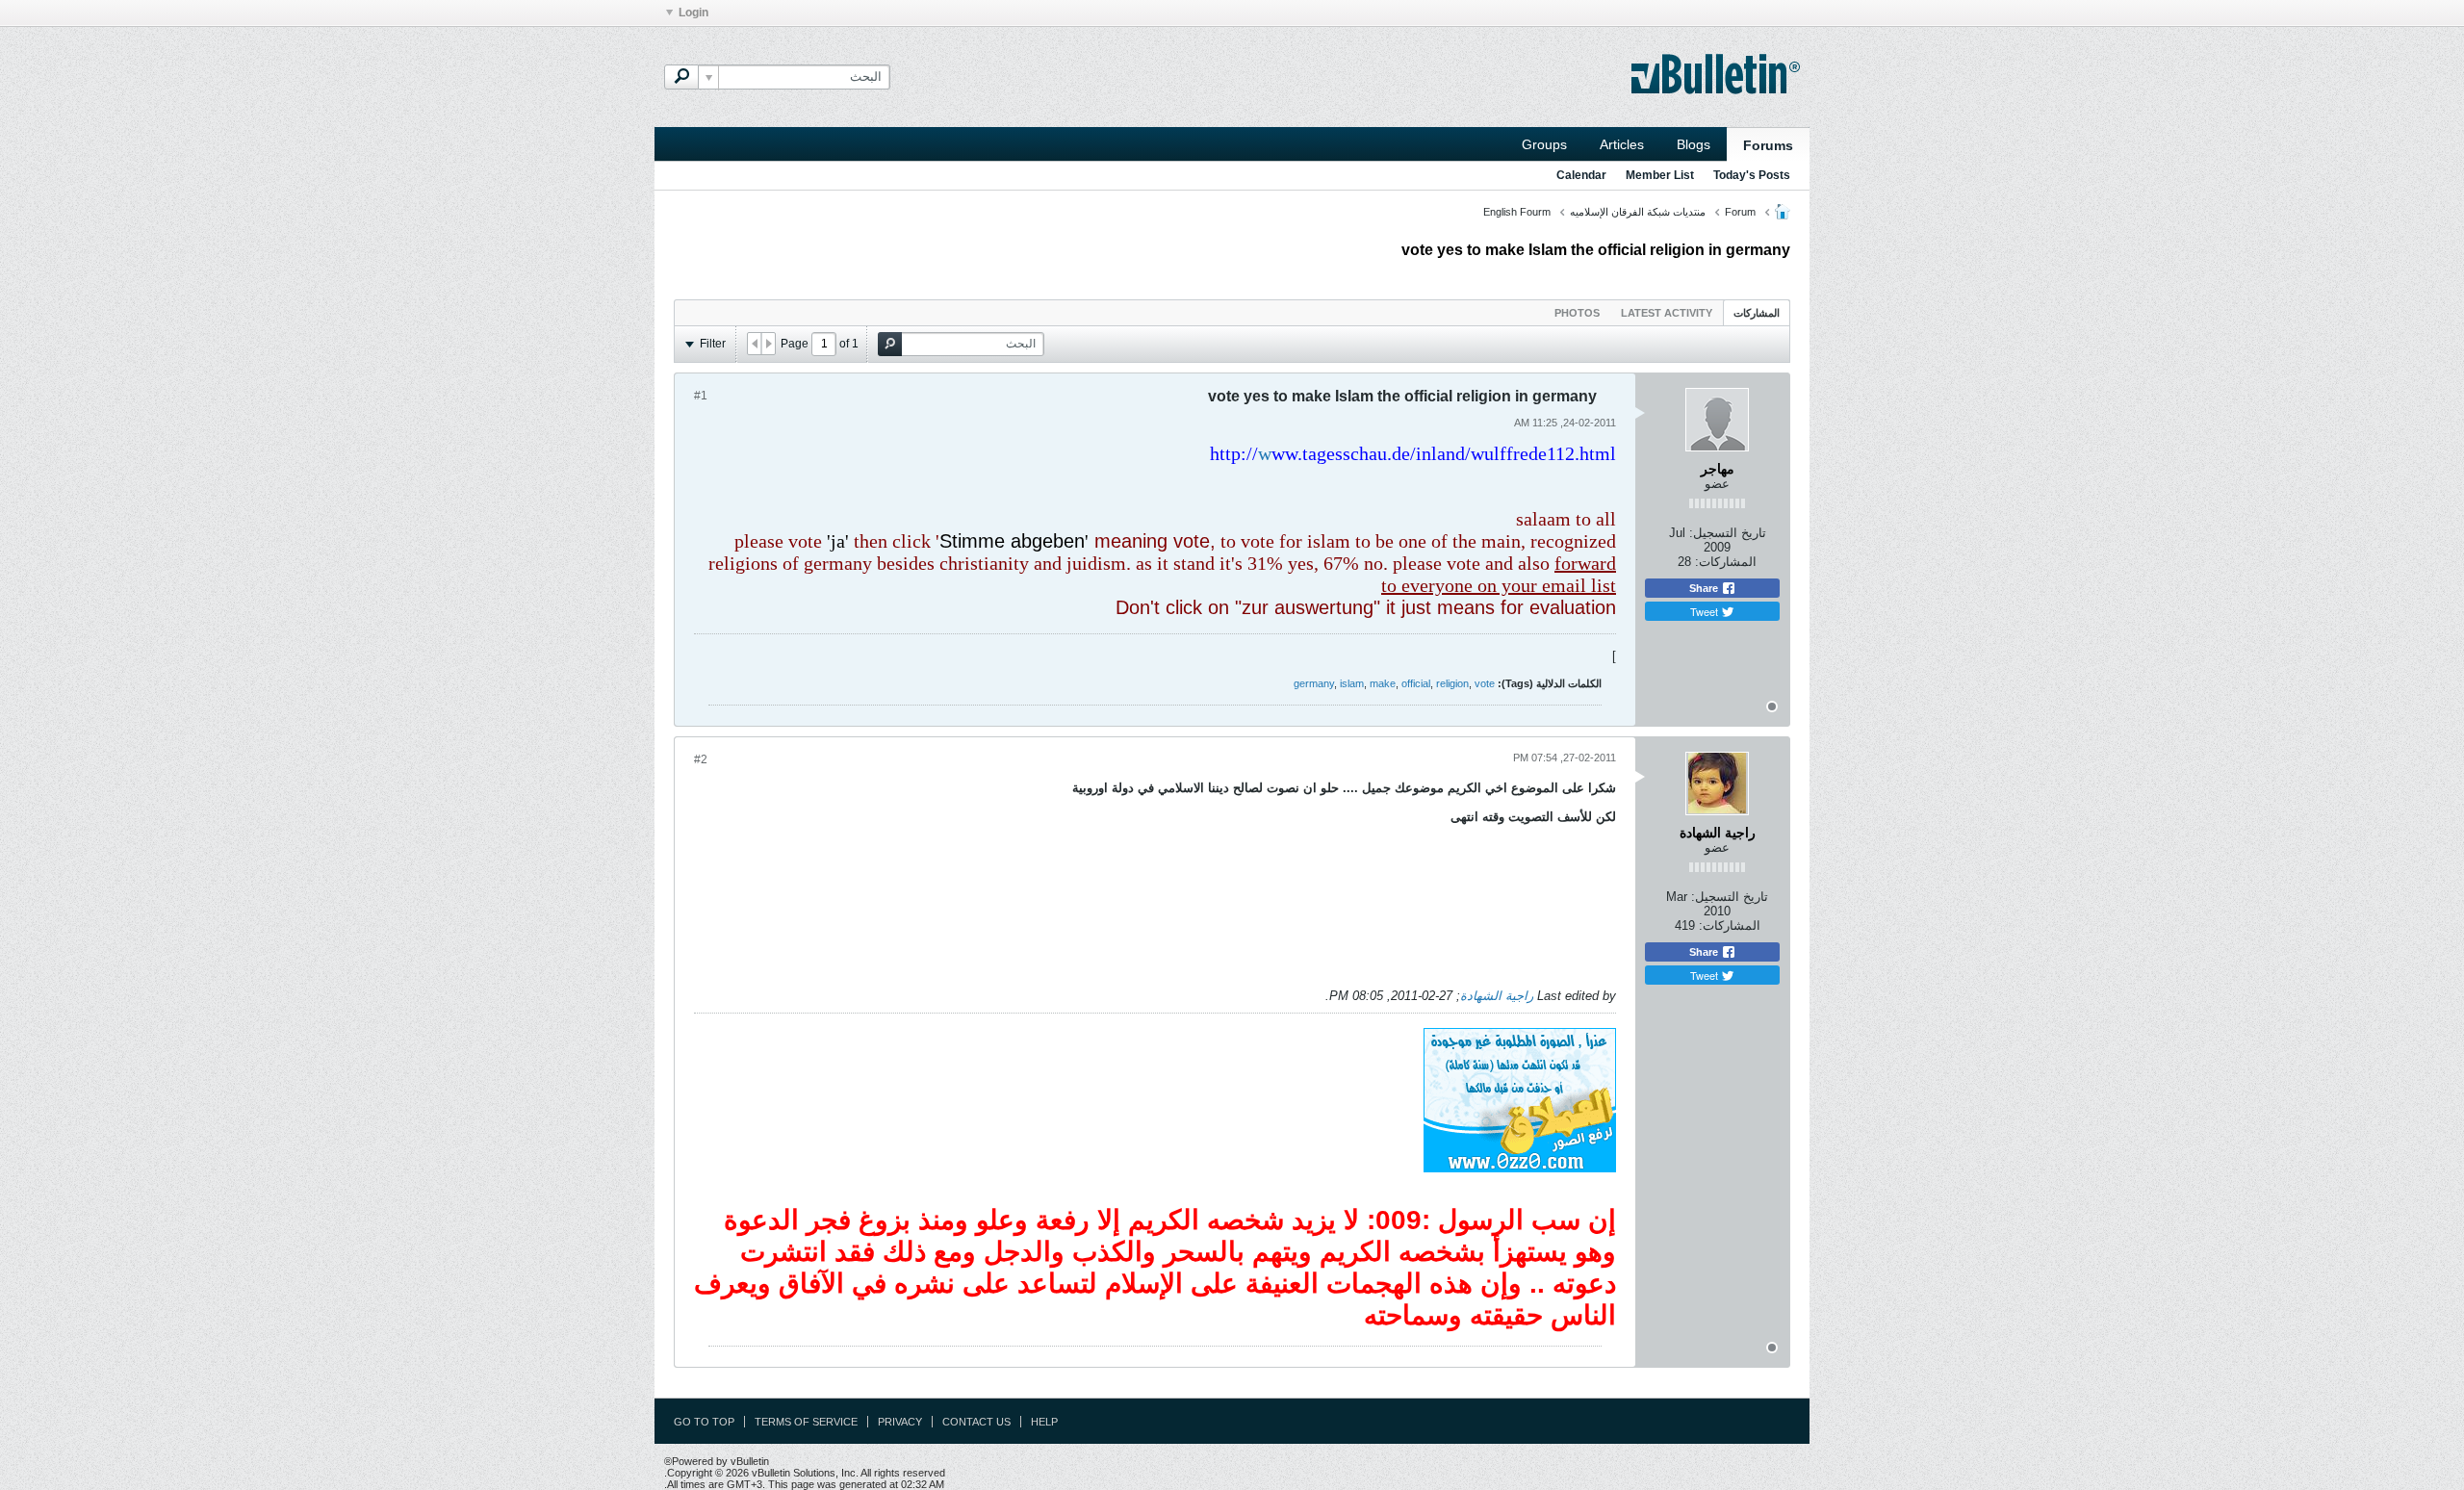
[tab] (1757, 312)
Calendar (1581, 175)
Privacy (900, 1422)
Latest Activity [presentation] (1667, 313)
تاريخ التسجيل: (1728, 533)
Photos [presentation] (1577, 313)
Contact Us (976, 1422)
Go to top (704, 1422)
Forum (1740, 212)
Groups (1544, 144)
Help (1044, 1422)
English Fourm (1517, 212)
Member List (1660, 175)
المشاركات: (1726, 562)
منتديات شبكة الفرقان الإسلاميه (1638, 212)
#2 (701, 759)
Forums (1768, 145)
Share (1705, 588)
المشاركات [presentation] (1757, 313)
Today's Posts (1752, 175)
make (1383, 683)
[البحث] (681, 77)
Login (693, 13)
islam (1352, 683)
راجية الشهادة (1497, 996)
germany (1314, 683)
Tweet (1706, 611)
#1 (701, 396)
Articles (1622, 144)
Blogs (1694, 144)
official (1416, 683)
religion (1452, 683)
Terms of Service (806, 1422)
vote (1485, 683)
